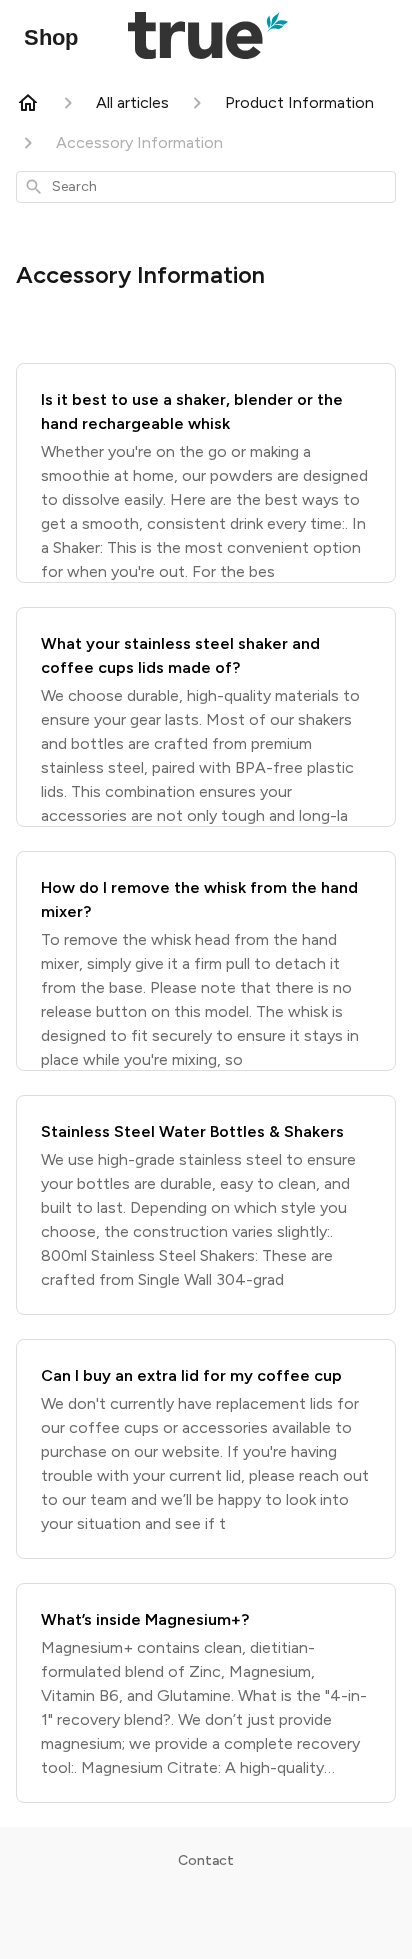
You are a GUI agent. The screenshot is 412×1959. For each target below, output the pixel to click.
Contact (206, 1860)
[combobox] (206, 187)
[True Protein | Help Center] (208, 37)
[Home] (28, 103)
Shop (51, 37)
